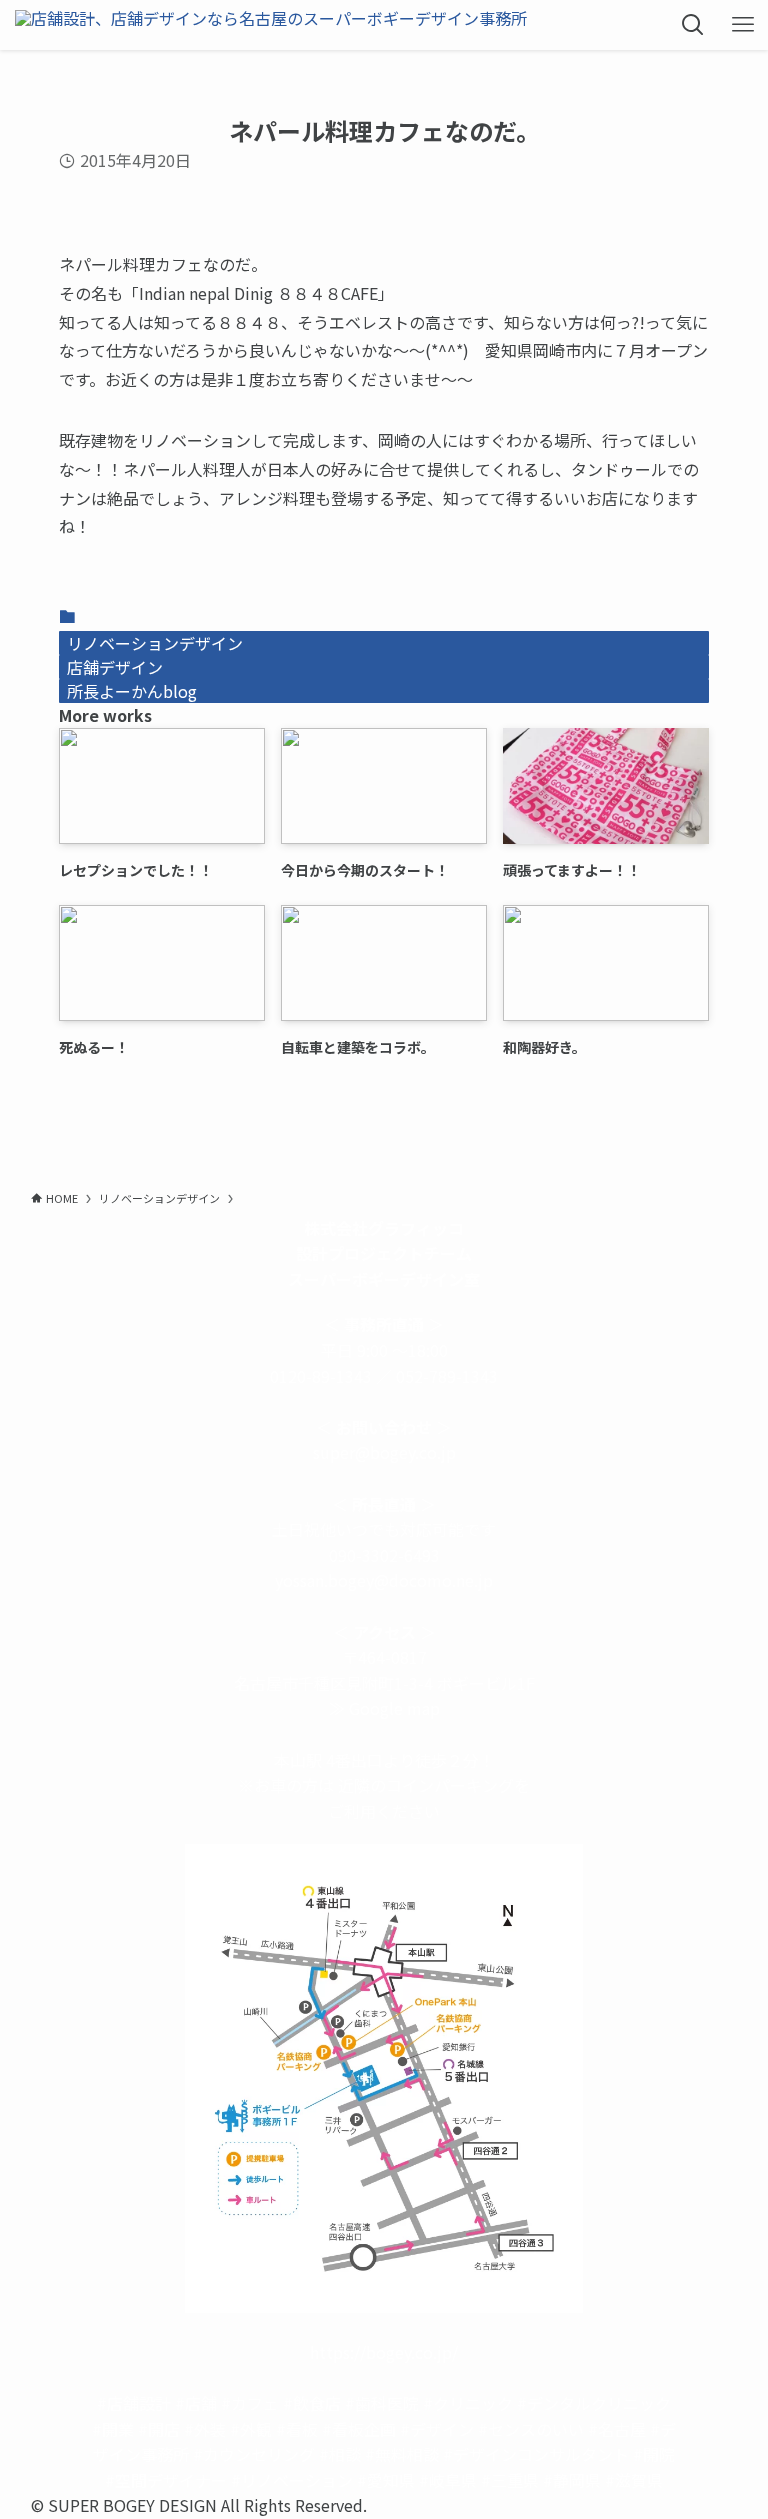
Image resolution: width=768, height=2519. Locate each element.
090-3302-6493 (384, 1555)
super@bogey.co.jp (384, 1452)
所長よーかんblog (132, 691)
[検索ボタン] (693, 25)
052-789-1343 (447, 1376)
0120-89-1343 (321, 1376)
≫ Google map (384, 1708)
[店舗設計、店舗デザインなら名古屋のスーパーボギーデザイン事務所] (271, 25)
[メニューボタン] (743, 25)
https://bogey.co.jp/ (384, 2352)
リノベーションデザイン (155, 643)
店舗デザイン (115, 667)
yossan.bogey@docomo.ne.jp (384, 1580)
